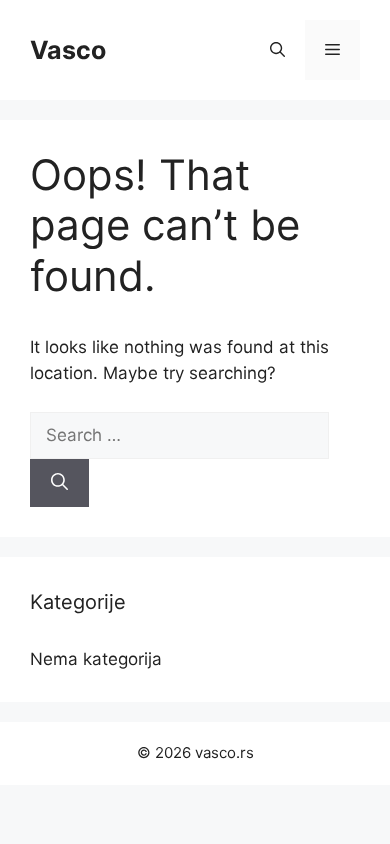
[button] (277, 50)
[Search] (59, 483)
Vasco (68, 50)
